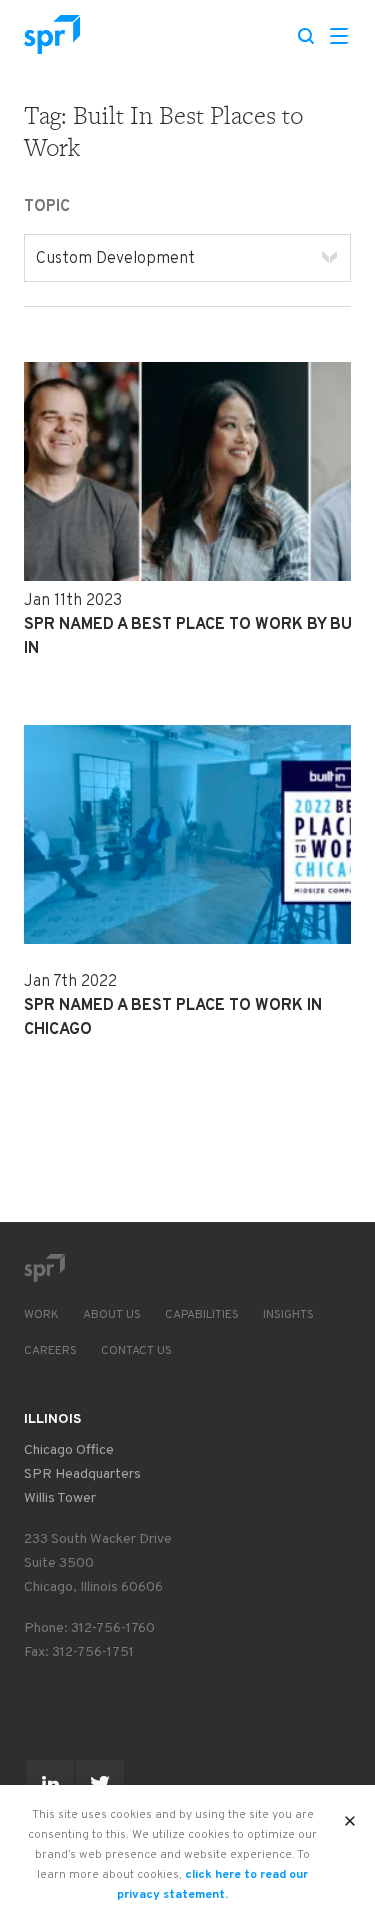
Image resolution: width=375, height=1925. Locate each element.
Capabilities (202, 1315)
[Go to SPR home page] (44, 1268)
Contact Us (136, 1351)
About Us (112, 1315)
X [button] (350, 1815)
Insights (288, 1315)
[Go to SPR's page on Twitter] (100, 1784)
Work (41, 1315)
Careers (50, 1351)
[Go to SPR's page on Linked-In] (50, 1784)
